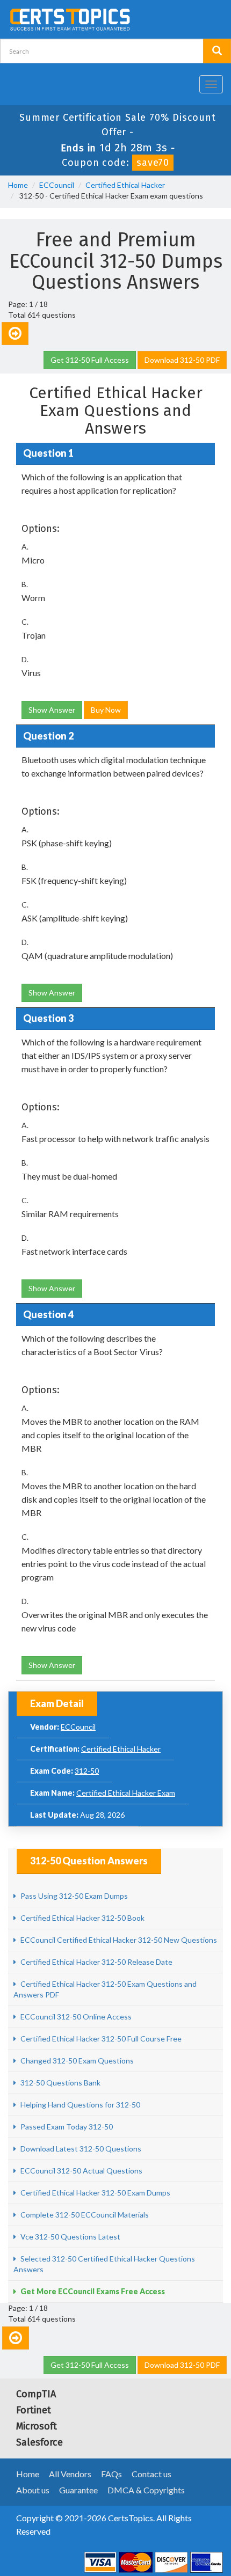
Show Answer (52, 710)
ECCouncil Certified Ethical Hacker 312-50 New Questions (118, 1940)
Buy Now (106, 710)
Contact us (151, 2474)
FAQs (111, 2474)
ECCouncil (57, 185)
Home (18, 185)
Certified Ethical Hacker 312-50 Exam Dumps (95, 2193)
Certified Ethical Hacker (125, 185)
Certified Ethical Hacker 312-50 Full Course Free (100, 2039)
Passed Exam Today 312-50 (66, 2127)
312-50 (87, 1771)
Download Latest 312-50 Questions (80, 2149)
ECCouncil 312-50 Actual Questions (81, 2171)
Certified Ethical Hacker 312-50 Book (82, 1918)
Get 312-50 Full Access (90, 360)
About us (33, 2490)
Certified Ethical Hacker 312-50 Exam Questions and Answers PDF (105, 1989)
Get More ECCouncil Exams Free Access (92, 2291)
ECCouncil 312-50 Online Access (75, 2017)
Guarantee (78, 2490)
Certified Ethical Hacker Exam (126, 1793)
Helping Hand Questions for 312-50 (80, 2105)
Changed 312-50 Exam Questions (76, 2061)
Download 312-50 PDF (182, 360)
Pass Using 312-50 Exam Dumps (73, 1896)
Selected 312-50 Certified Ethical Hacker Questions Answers (104, 2264)
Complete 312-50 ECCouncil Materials (84, 2215)
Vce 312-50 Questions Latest (70, 2237)
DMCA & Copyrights (146, 2490)
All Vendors (70, 2474)
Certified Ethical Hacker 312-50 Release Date (96, 1962)
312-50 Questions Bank (60, 2083)
